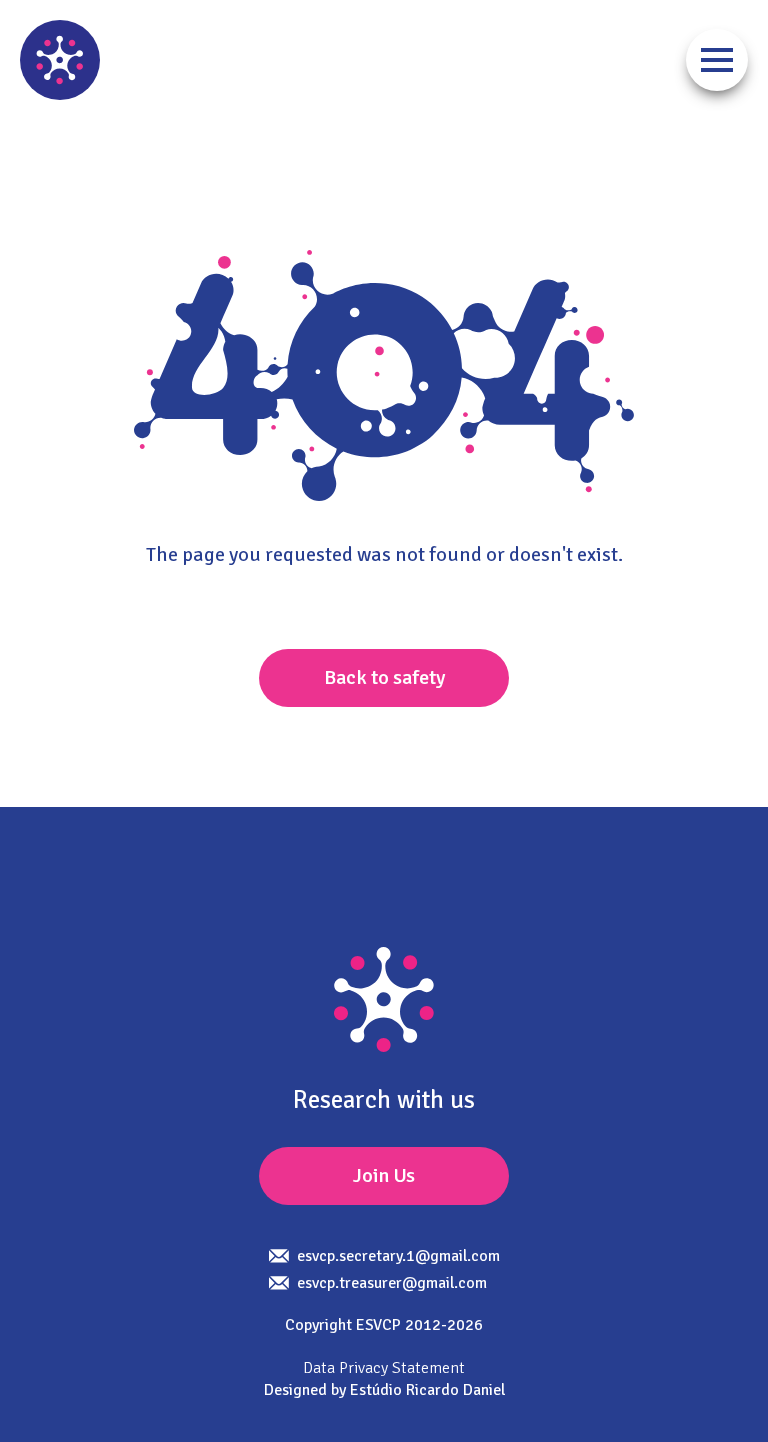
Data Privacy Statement (384, 1368)
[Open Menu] (717, 60)
